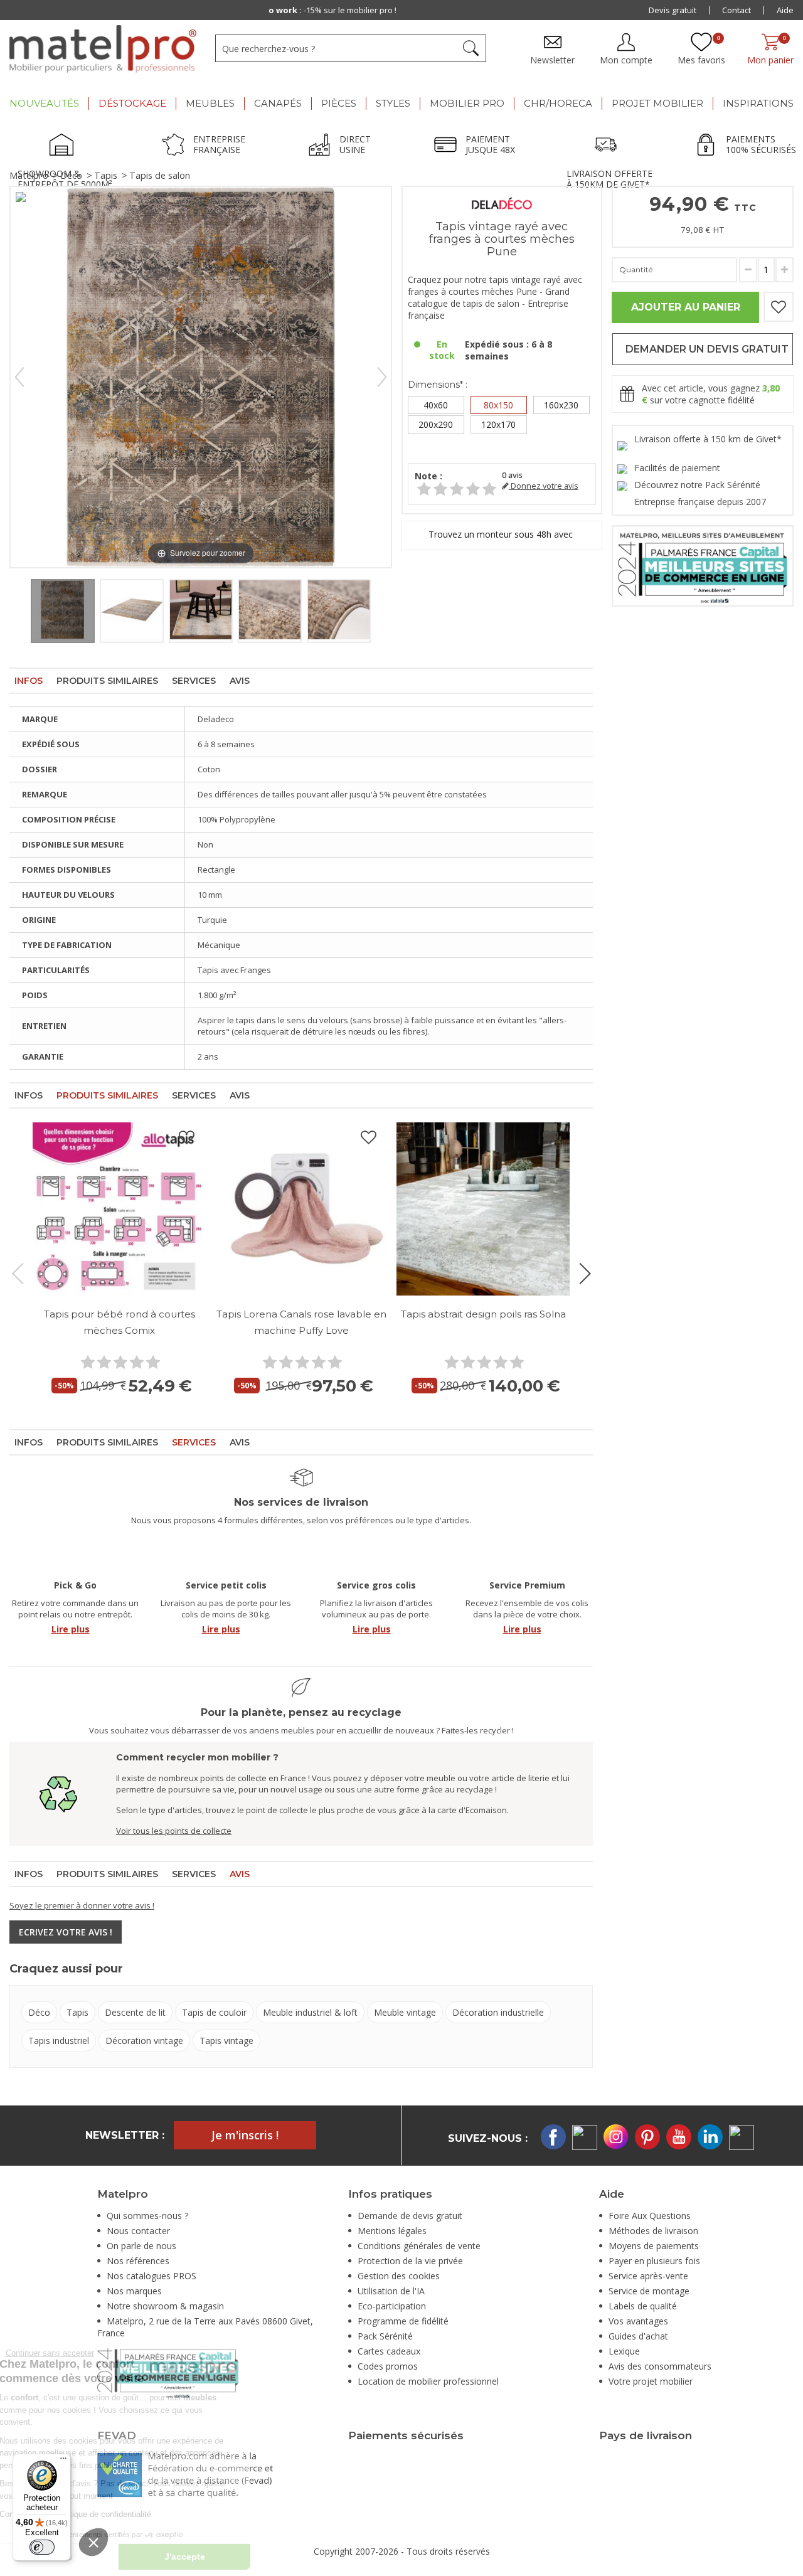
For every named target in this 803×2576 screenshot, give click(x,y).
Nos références (138, 2261)
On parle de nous (141, 2246)
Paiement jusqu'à (404, 10)
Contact (737, 10)
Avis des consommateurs (660, 2366)
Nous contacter (138, 2231)
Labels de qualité (643, 2306)
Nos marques (134, 2291)
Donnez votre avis (544, 486)
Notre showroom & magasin (165, 2306)
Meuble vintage (405, 2012)
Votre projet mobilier (651, 2381)
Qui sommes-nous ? (147, 2216)
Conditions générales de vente (419, 2246)
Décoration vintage (144, 2041)
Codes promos (388, 2366)
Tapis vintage (226, 2041)
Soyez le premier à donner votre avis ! (82, 1905)
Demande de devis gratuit (410, 2216)
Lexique (624, 2351)
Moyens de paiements (654, 2246)
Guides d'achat (638, 2336)
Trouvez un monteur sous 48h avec (502, 535)
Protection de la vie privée (410, 2261)
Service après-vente (648, 2276)
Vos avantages (638, 2321)
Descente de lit (135, 2012)
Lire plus (71, 1629)
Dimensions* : (438, 385)
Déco (71, 175)
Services (194, 681)
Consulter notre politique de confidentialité (161, 2514)
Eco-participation (392, 2306)
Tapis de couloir (214, 2012)
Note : (428, 476)
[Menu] (63, 2461)
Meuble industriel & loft (310, 2012)
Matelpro (29, 175)
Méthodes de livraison (653, 2231)
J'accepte (270, 2557)
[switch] (42, 2547)
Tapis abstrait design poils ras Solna (483, 1314)
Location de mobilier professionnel (428, 2381)
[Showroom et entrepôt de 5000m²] (65, 146)
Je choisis (138, 2557)
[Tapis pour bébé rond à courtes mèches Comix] (119, 1209)
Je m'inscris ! (245, 2135)
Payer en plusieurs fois (654, 2261)
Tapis (106, 175)
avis (512, 475)
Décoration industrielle (498, 2012)
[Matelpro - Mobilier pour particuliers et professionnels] (103, 49)
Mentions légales (392, 2231)
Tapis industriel (59, 2041)
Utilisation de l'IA (391, 2291)
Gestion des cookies (399, 2276)
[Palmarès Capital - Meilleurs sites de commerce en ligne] (703, 565)
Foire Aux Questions (650, 2216)
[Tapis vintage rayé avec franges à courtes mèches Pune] (63, 611)
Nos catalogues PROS (152, 2276)
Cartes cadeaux (389, 2351)
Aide (785, 10)
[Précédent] (19, 377)
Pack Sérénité (385, 2336)
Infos (29, 681)
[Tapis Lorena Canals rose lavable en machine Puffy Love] (301, 1209)
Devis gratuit (673, 10)
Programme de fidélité (403, 2321)
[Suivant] (382, 377)
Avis (240, 681)
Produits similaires (107, 681)
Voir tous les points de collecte (174, 1831)
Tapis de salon (160, 175)
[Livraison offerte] (609, 146)
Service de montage (649, 2291)
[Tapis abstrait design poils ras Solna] (483, 1209)
